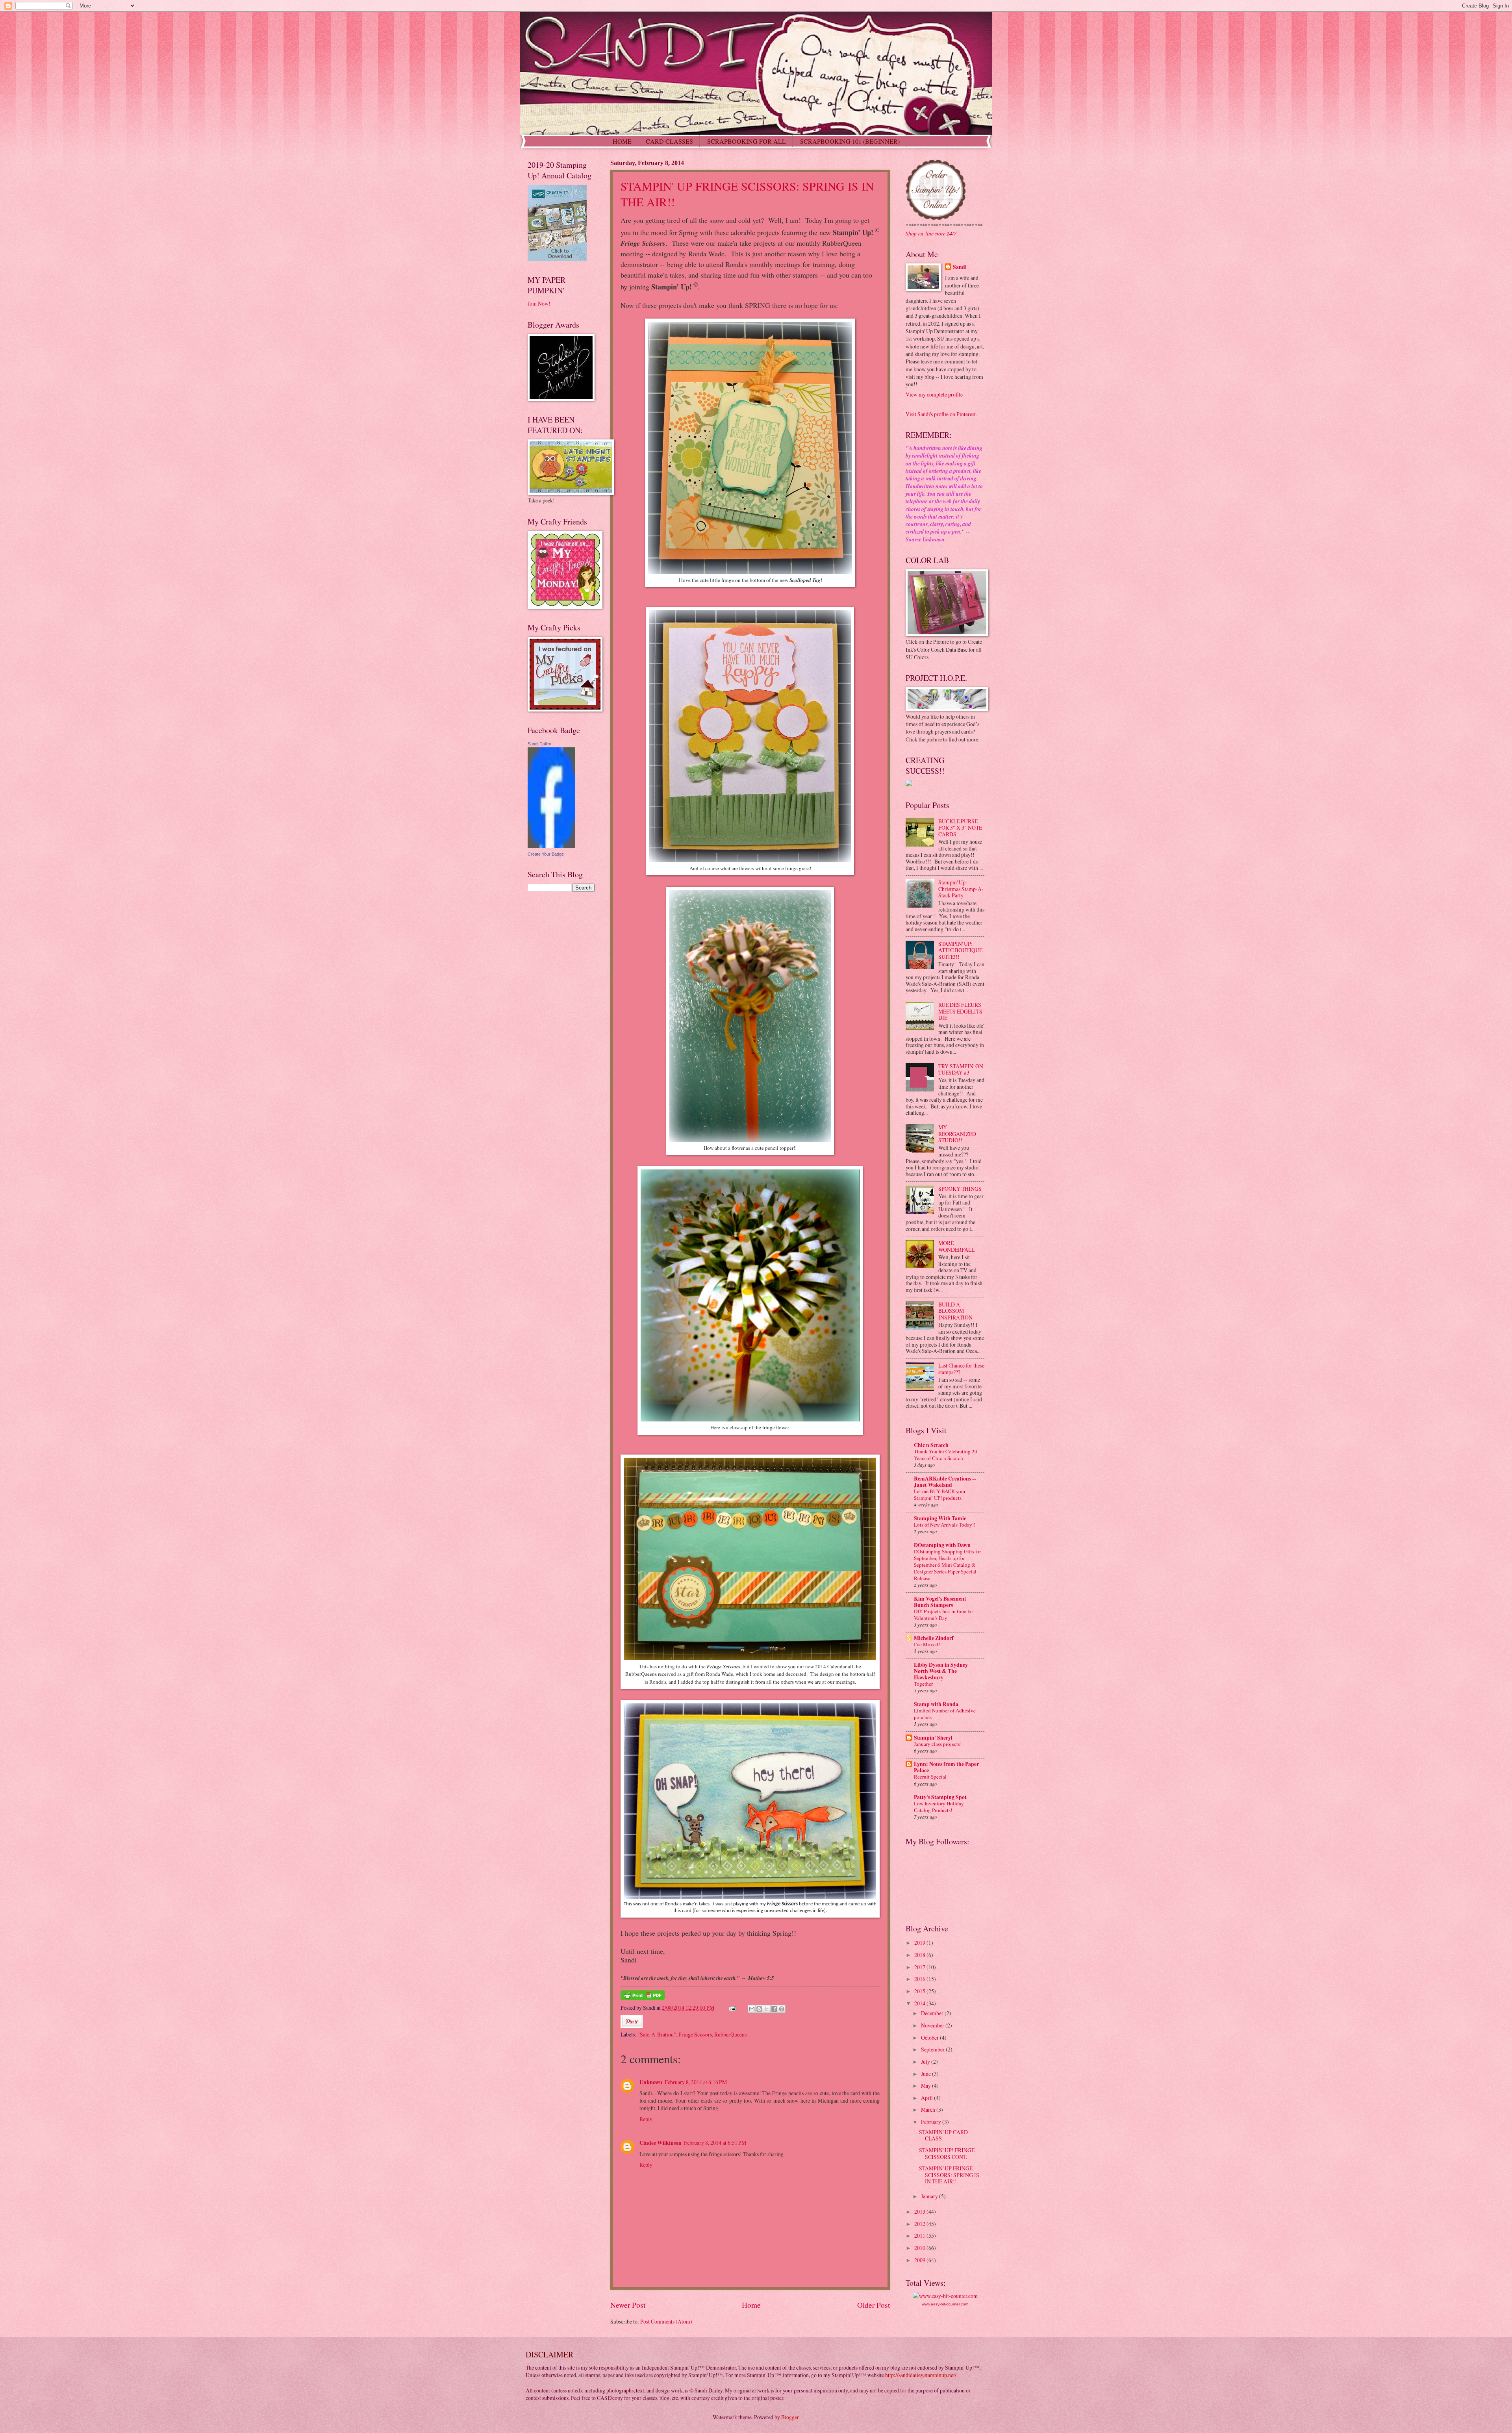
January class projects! (938, 1744)
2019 (920, 1943)
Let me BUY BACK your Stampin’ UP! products (940, 1494)
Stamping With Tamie (940, 1518)
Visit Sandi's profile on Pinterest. (941, 414)
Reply (646, 2119)
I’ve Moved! (927, 1644)
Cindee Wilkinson (661, 2143)
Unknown (651, 2082)
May (926, 2086)
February (932, 2122)
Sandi (960, 267)
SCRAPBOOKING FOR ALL (747, 141)
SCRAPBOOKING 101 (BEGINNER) (850, 141)
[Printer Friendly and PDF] (643, 1998)
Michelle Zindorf (934, 1638)
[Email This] (752, 2009)
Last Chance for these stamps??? (961, 1369)
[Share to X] (767, 2009)
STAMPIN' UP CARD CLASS (943, 2135)
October (930, 2037)
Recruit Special (930, 1777)
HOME (622, 141)
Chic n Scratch (931, 1445)
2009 (920, 2260)
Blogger (790, 2417)
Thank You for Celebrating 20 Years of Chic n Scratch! (946, 1455)
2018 (920, 1955)
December (933, 2013)
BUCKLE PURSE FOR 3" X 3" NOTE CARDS (960, 828)
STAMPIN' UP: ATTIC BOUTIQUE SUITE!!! (960, 950)
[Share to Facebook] (774, 2009)
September (933, 2049)
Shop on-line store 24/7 (931, 233)
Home (751, 2305)
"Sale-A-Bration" (657, 2034)
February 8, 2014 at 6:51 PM (715, 2143)
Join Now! (539, 303)
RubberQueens (730, 2034)
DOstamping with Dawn (942, 1545)
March (929, 2110)
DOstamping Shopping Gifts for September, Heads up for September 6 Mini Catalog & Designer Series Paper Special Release (947, 1565)
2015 (920, 1991)
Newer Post (628, 2305)
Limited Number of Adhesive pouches (945, 1714)
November (933, 2025)
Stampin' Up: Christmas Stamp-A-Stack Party (961, 889)
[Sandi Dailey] (551, 846)
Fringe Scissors (695, 2034)
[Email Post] (732, 2008)
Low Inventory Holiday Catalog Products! (939, 1807)
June (926, 2074)
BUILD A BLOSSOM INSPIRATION (955, 1311)
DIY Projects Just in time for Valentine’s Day (943, 1615)
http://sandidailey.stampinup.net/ (921, 2375)
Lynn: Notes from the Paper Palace (946, 1767)
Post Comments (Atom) (666, 2321)
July (926, 2061)
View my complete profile (934, 394)
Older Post (874, 2305)
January (930, 2196)
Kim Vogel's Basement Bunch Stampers (940, 1602)
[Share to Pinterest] (782, 2009)
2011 (920, 2236)
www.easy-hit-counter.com (945, 2304)
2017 (920, 1967)
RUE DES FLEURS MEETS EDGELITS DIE (960, 1011)
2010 (920, 2248)
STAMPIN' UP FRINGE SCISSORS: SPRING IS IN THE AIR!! (949, 2175)
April (927, 2098)
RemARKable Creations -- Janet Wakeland (945, 1482)
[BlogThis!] (759, 2009)
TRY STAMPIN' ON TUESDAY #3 (961, 1069)
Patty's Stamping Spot (940, 1797)
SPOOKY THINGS (960, 1189)
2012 (920, 2224)
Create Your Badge (546, 854)
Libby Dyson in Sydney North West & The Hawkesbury (941, 1671)
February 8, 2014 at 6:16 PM (696, 2082)
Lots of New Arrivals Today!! (945, 1525)
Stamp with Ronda (936, 1704)
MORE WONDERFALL (956, 1246)
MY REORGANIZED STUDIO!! (957, 1134)
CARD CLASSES (669, 141)
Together (923, 1684)
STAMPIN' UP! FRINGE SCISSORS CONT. (947, 2153)
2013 (920, 2212)
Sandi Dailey (539, 744)
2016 (920, 1979)
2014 (920, 2003)
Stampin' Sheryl (933, 1738)
